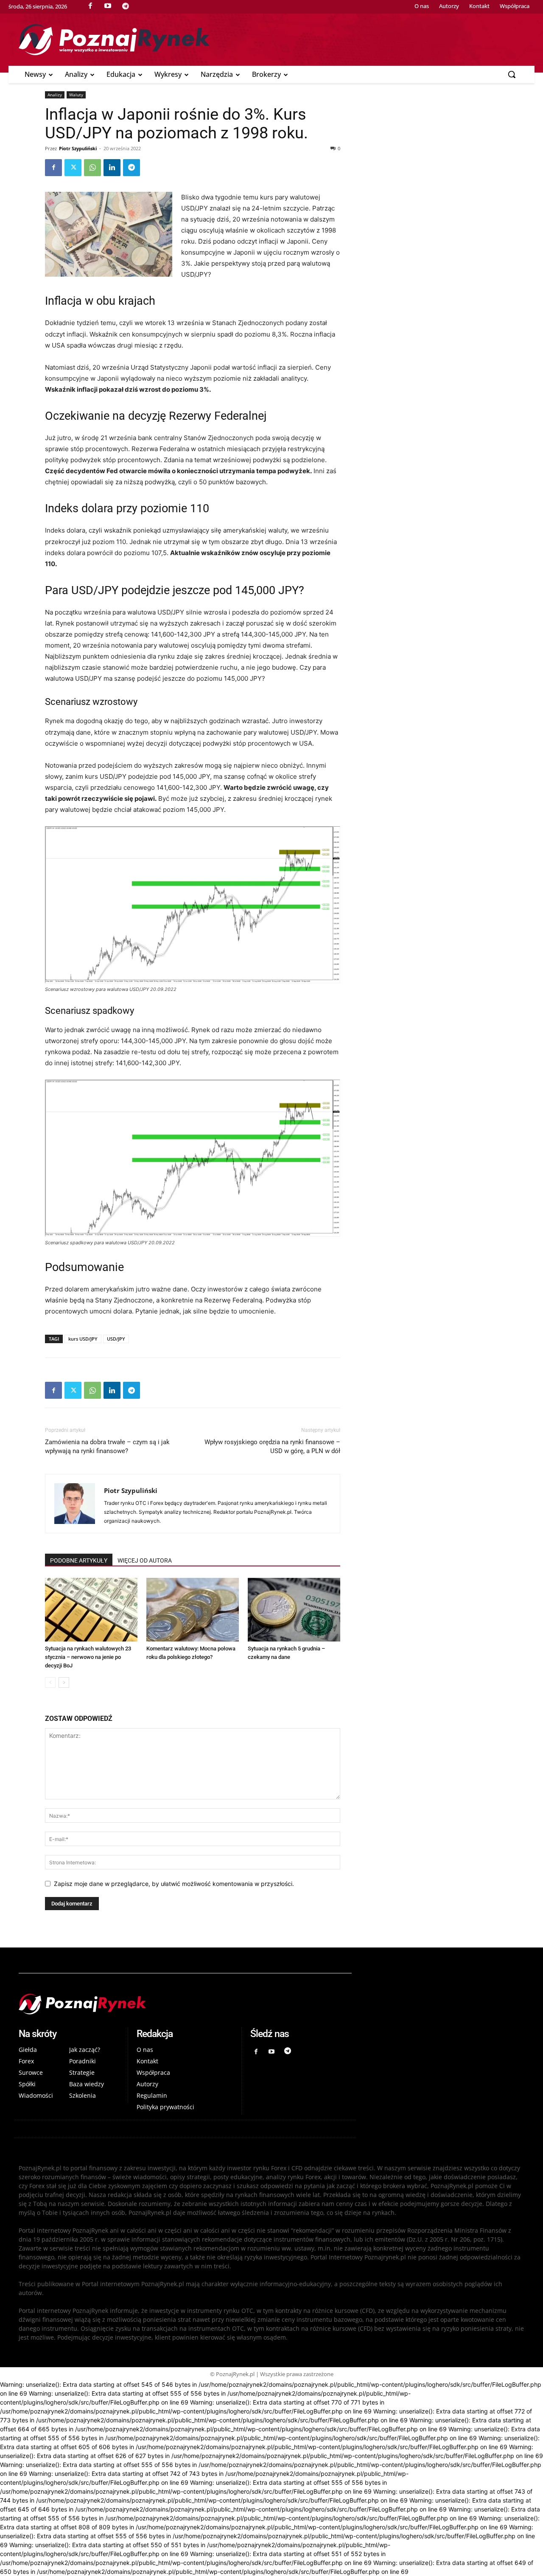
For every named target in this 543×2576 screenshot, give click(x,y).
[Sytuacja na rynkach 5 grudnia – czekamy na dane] (294, 1610)
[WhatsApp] (92, 168)
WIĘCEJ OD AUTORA (145, 1560)
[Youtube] (272, 2052)
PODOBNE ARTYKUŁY (79, 1560)
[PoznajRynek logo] (185, 2004)
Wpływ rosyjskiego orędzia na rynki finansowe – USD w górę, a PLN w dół (272, 1447)
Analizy (55, 95)
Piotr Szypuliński (78, 148)
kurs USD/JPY (83, 1339)
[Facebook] (53, 168)
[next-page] (64, 1682)
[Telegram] (132, 168)
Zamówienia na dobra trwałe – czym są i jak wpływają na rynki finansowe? (107, 1447)
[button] (512, 74)
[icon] (126, 6)
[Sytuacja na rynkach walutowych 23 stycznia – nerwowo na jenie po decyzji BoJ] (91, 1610)
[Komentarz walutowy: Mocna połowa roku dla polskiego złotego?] (193, 1610)
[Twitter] (73, 168)
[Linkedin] (112, 168)
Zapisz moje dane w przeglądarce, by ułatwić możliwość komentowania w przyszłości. (174, 1884)
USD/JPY (116, 1339)
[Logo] (271, 40)
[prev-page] (50, 1682)
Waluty (76, 95)
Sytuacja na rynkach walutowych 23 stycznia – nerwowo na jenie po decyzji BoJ (88, 1657)
